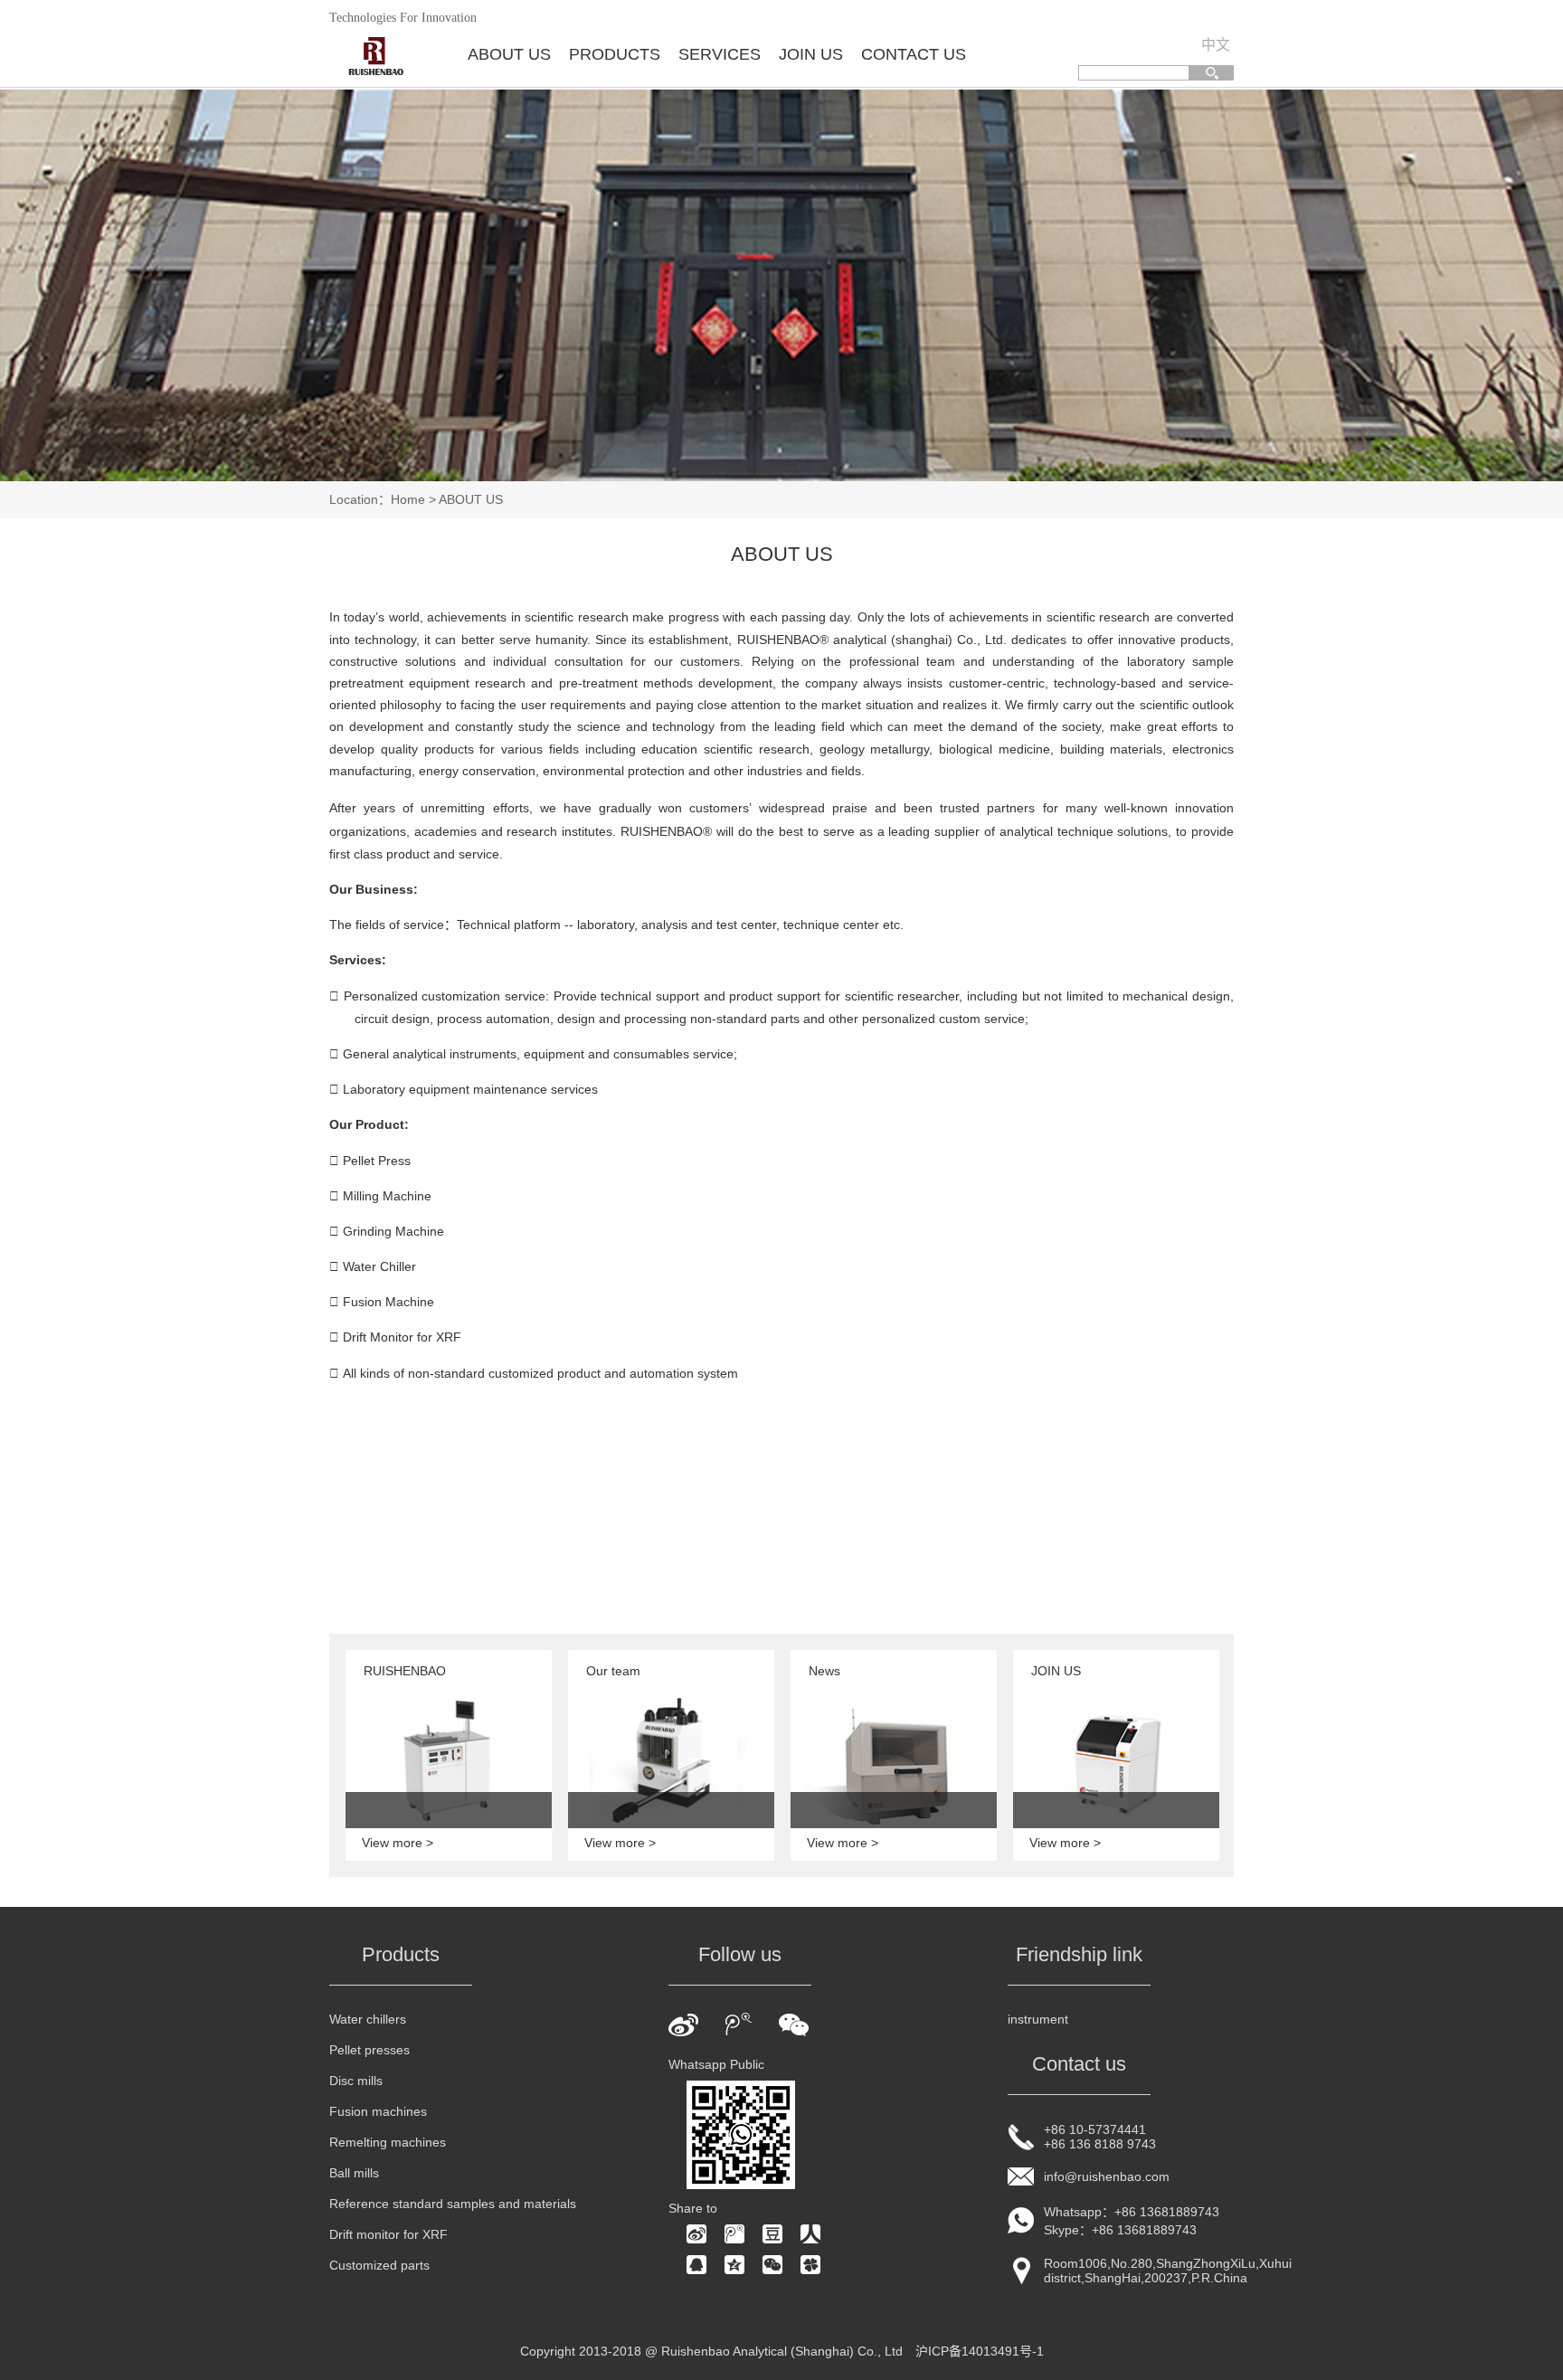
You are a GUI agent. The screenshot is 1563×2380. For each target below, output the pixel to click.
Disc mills (356, 2081)
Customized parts (379, 2265)
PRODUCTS (615, 54)
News (824, 1671)
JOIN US (811, 54)
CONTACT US (914, 54)
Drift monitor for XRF (388, 2234)
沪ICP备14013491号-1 (980, 2351)
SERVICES (720, 54)
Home (408, 499)
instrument (1038, 2019)
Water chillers (368, 2019)
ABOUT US (509, 54)
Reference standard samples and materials (453, 2204)
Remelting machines (388, 2142)
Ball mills (354, 2173)
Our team (613, 1671)
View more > (398, 1843)
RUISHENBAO (405, 1671)
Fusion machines (378, 2111)
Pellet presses (369, 2050)
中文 (1216, 45)
